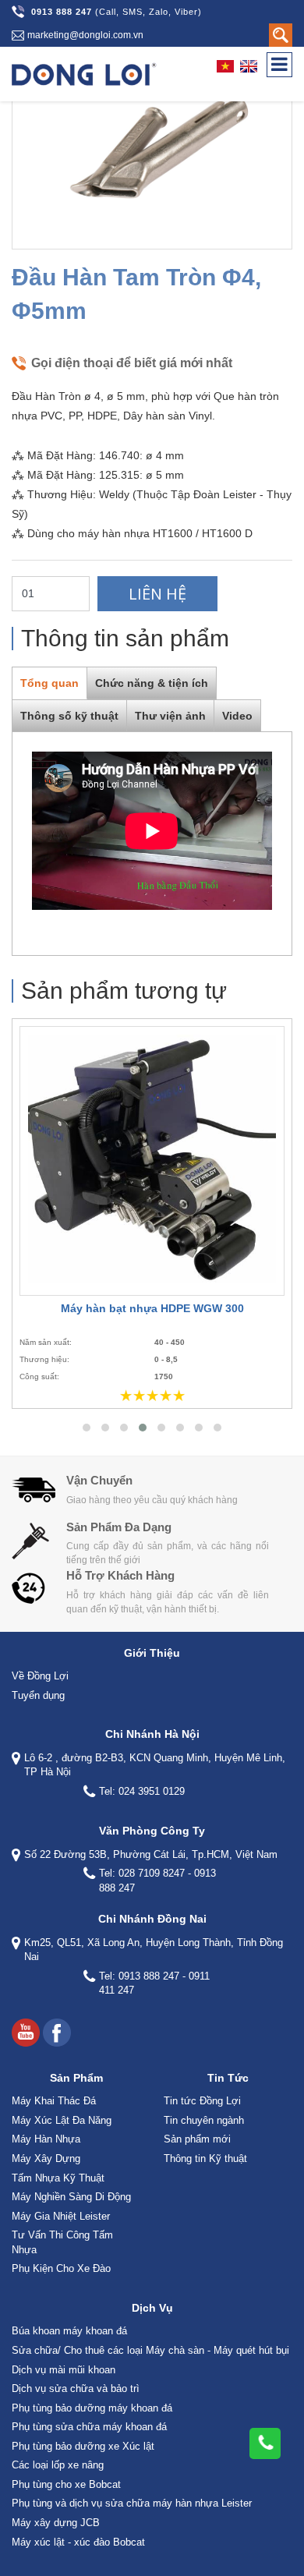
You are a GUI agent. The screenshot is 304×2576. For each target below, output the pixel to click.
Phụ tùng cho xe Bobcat (66, 2484)
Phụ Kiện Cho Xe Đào (61, 2268)
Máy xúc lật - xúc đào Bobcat (78, 2542)
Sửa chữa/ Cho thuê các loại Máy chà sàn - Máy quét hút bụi (150, 2350)
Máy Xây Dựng (46, 2158)
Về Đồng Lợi (40, 1676)
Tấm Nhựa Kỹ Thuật (58, 2178)
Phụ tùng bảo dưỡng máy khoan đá (92, 2408)
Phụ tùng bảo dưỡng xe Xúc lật (83, 2446)
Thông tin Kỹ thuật (205, 2158)
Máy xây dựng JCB (56, 2523)
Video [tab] (237, 716)
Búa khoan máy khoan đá (69, 2331)
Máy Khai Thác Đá (54, 2101)
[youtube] (26, 2033)
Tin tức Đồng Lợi (202, 2101)
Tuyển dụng (38, 1695)
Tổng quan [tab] (49, 683)
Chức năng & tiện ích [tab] (152, 683)
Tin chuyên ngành (204, 2120)
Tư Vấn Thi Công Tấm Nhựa (62, 2242)
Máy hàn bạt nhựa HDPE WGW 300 (152, 1308)
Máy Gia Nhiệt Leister (61, 2216)
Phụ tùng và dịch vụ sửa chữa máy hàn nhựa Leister (132, 2503)
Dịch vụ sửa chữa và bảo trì (76, 2388)
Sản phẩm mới (197, 2139)
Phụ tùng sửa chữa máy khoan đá (89, 2427)
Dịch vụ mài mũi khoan (64, 2370)
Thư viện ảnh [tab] (170, 716)
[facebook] (57, 2033)
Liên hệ (157, 594)
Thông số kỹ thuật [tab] (69, 716)
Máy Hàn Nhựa (46, 2139)
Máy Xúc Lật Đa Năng (62, 2120)
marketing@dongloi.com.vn (85, 35)
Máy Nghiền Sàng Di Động (71, 2197)
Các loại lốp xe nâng (58, 2465)
